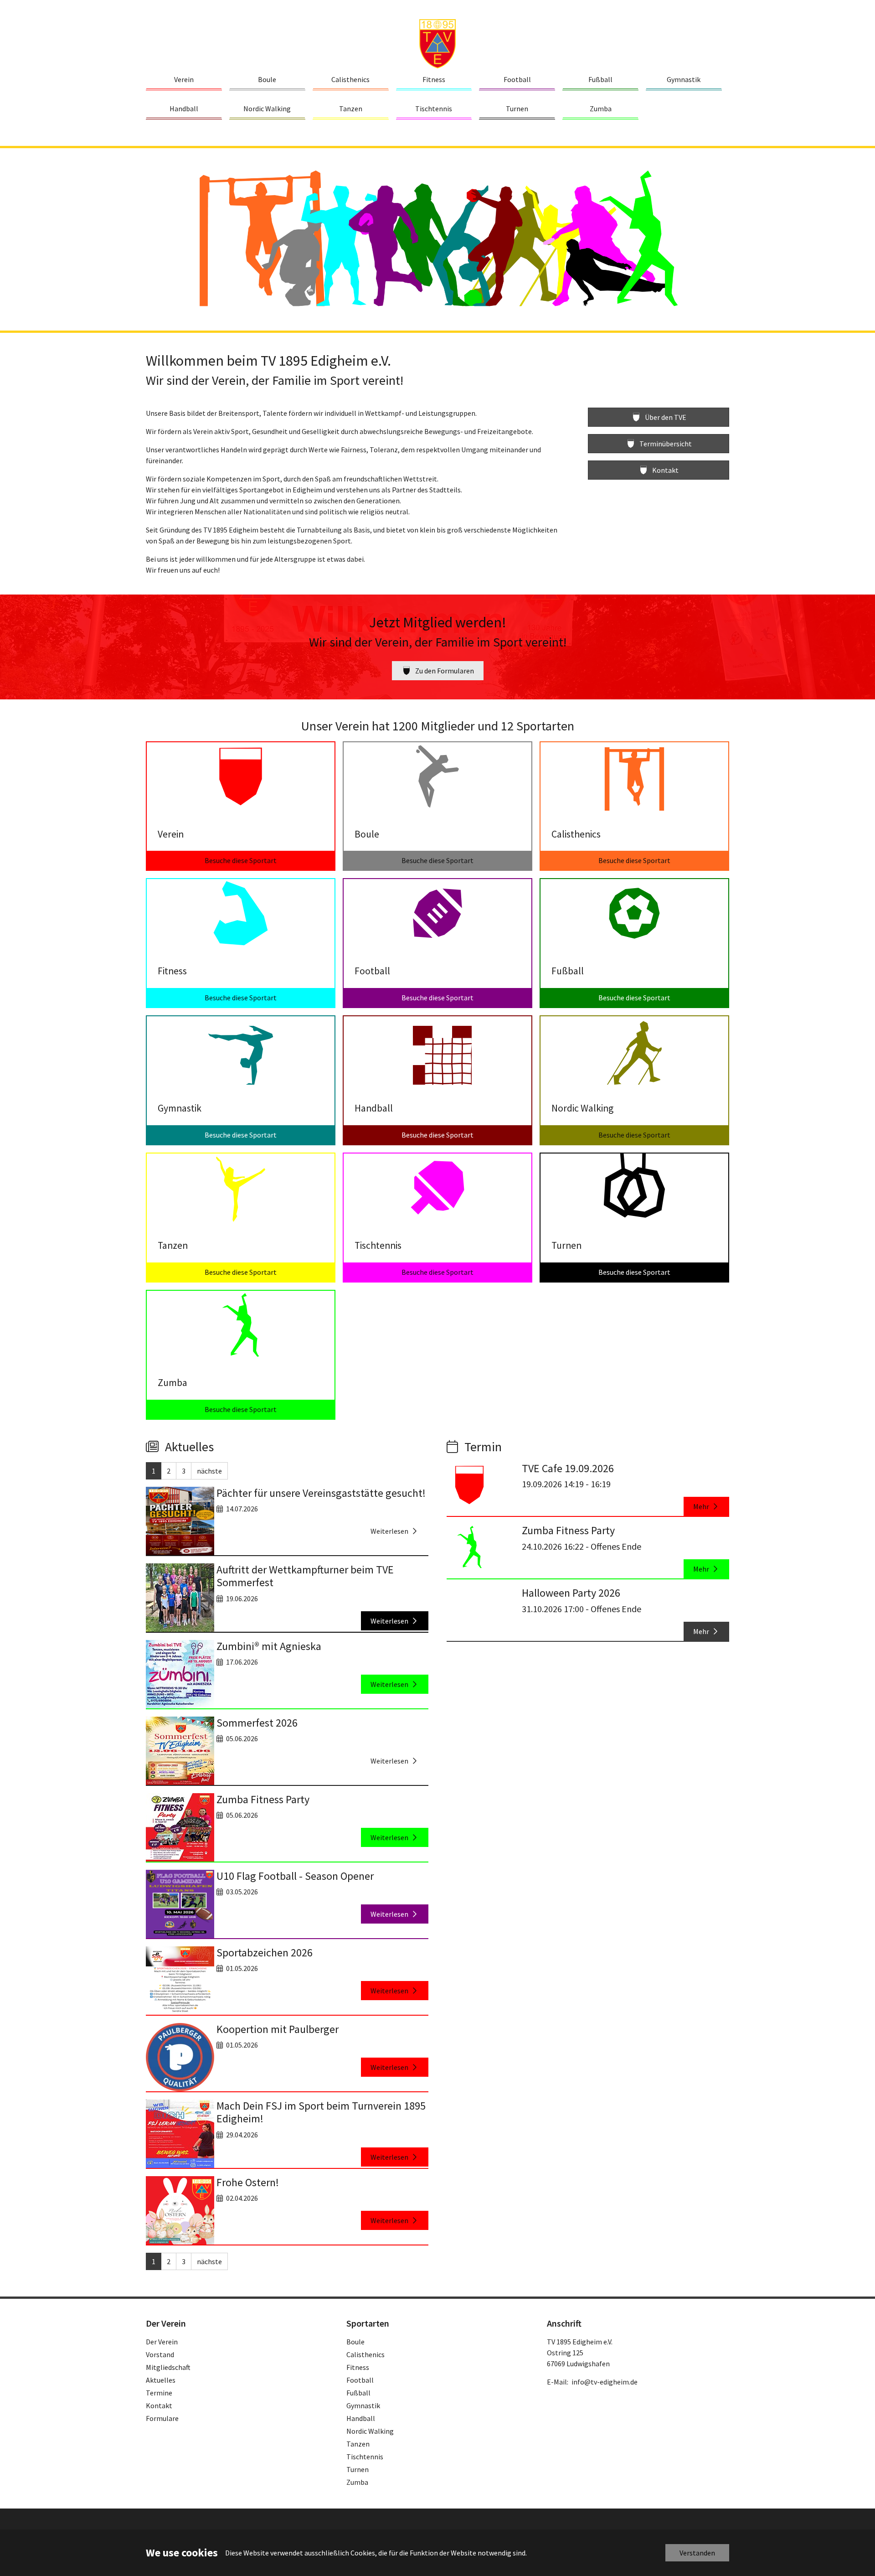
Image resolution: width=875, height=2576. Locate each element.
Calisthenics (365, 2354)
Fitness (358, 2367)
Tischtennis (365, 2457)
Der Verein (162, 2342)
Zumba (357, 2482)
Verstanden (697, 2553)
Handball (361, 2418)
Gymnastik (363, 2405)
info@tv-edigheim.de (605, 2382)
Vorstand (160, 2354)
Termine (159, 2393)
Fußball (358, 2393)
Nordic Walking (370, 2431)
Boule (355, 2342)
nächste (209, 1471)
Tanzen (358, 2444)
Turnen (358, 2469)
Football (360, 2380)
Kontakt (159, 2405)
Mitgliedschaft (168, 2367)
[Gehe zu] (437, 43)
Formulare (162, 2418)
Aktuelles (161, 2380)
